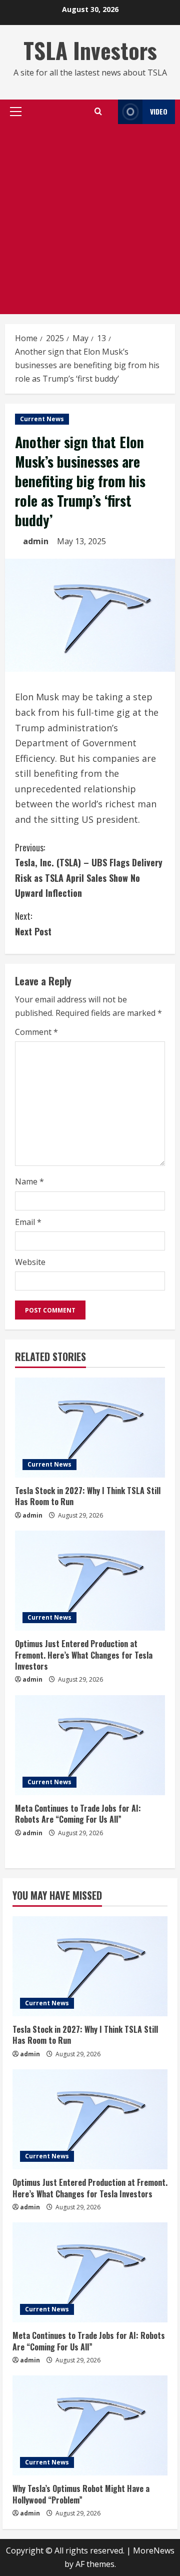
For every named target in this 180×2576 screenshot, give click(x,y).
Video (159, 111)
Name (29, 1181)
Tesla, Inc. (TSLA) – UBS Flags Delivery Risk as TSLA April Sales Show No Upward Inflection (89, 870)
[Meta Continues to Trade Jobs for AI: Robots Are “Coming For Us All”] (90, 1745)
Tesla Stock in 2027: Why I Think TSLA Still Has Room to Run (88, 1496)
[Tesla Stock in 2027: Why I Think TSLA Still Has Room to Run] (90, 1428)
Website (30, 1262)
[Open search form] (98, 112)
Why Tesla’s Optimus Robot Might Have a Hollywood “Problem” (81, 2494)
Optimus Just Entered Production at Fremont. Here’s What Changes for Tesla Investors (84, 1655)
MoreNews (154, 2550)
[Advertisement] (90, 219)
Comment (36, 1032)
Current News (42, 419)
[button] (16, 112)
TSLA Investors (90, 50)
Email (28, 1222)
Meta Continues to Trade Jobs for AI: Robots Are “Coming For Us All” (78, 1814)
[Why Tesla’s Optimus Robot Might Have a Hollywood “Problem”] (90, 2425)
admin (36, 541)
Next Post (33, 924)
